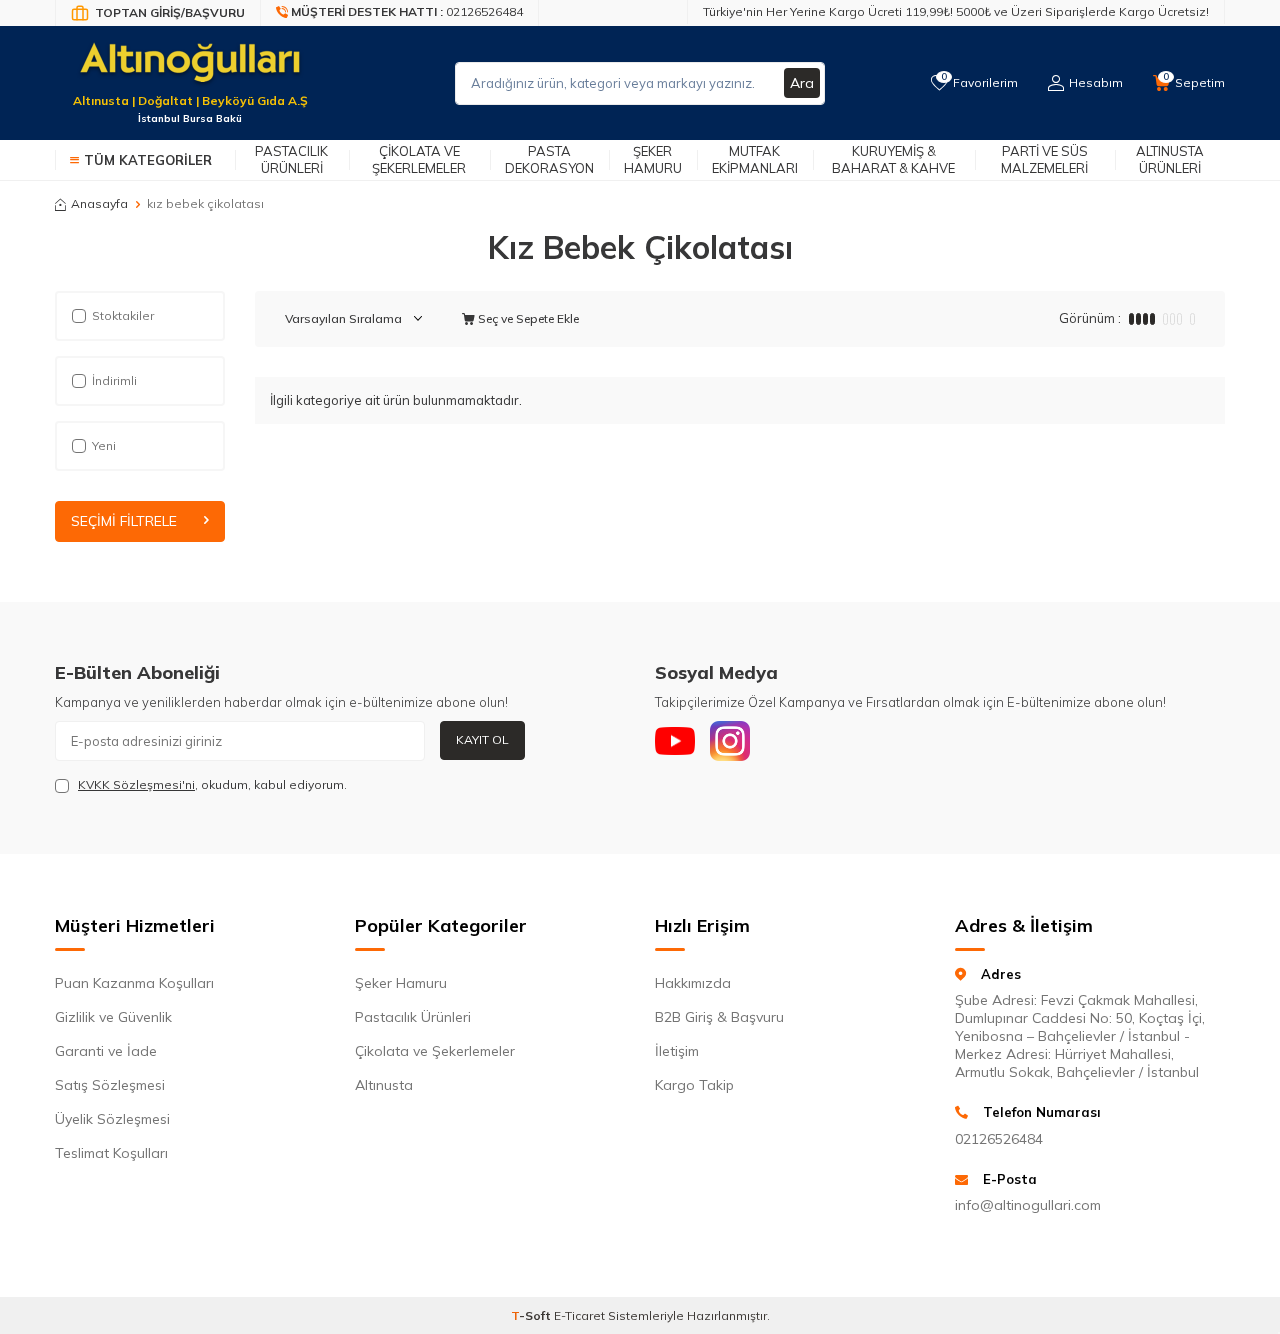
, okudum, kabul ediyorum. (212, 784)
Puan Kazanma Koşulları (134, 983)
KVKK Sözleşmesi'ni (136, 784)
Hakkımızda (693, 983)
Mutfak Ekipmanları (755, 159)
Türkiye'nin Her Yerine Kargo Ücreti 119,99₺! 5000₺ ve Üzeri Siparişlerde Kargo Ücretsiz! (956, 11)
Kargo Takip (694, 1085)
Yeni (104, 445)
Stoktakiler (123, 315)
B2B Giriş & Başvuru (719, 1017)
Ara (802, 83)
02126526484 (999, 1139)
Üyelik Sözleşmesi (112, 1119)
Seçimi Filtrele (124, 521)
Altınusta (384, 1085)
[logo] (190, 71)
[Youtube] (675, 741)
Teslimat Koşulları (111, 1153)
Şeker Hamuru (653, 159)
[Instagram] (730, 741)
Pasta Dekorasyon (549, 159)
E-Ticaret (579, 1315)
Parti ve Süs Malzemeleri (1044, 159)
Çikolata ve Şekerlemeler (419, 159)
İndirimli (114, 380)
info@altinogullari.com (1028, 1205)
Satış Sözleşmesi (110, 1085)
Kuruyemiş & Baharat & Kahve (893, 159)
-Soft (532, 1315)
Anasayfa (99, 203)
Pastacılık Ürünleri (291, 159)
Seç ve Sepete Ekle (527, 318)
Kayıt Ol (482, 739)
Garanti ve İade (106, 1051)
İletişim (677, 1051)
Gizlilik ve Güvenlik (113, 1017)
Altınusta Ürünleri (1170, 159)
